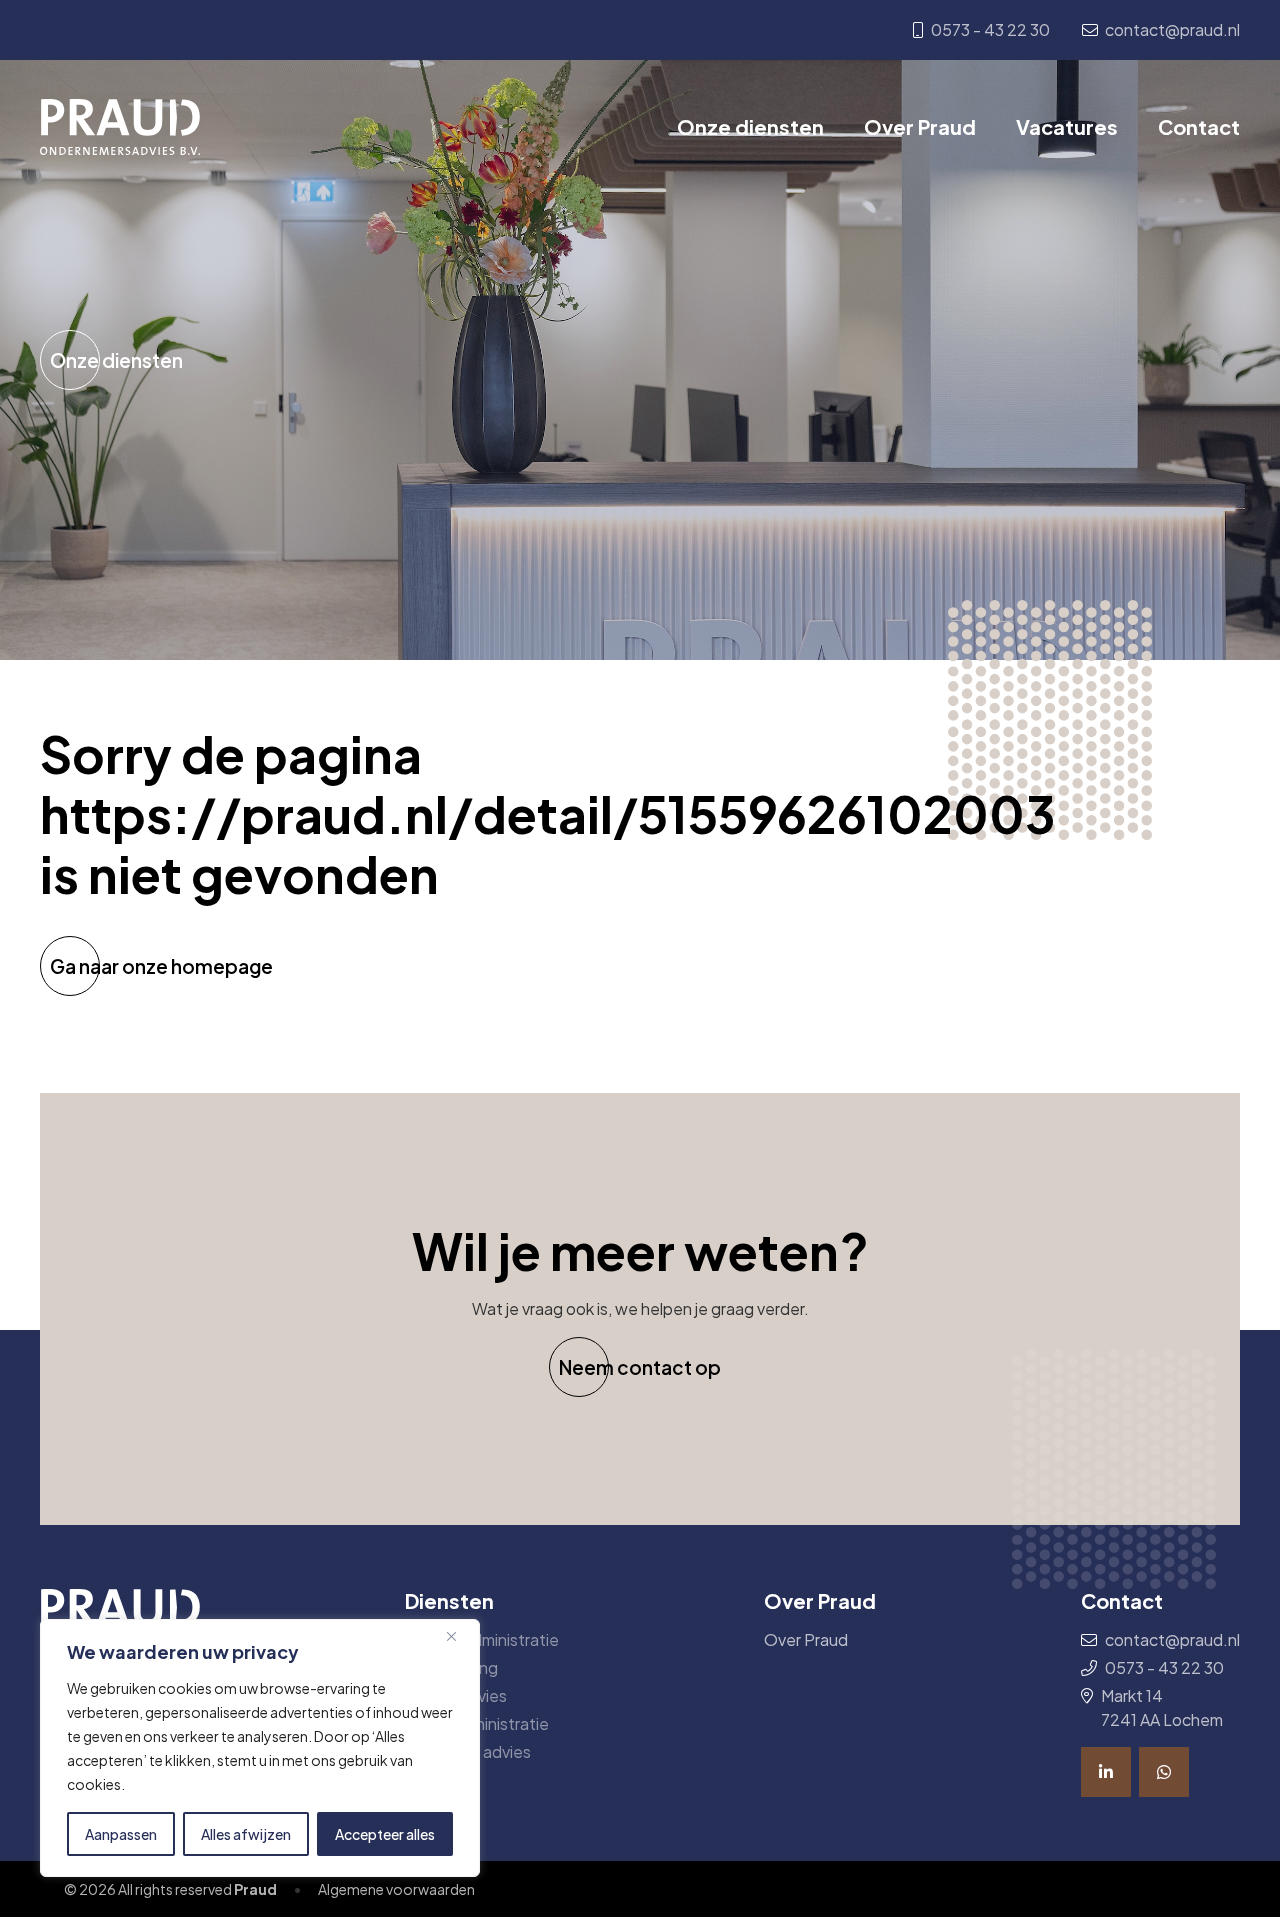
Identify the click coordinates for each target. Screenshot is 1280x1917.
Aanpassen (121, 1834)
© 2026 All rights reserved (170, 1889)
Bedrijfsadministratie (482, 1639)
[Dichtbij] (459, 1636)
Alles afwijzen (246, 1834)
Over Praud (920, 126)
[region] (260, 1748)
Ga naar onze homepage (161, 966)
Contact (1199, 126)
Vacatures (1067, 126)
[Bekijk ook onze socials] (1106, 1772)
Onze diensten (750, 126)
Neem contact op (640, 1367)
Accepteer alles (385, 1834)
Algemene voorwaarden (396, 1889)
